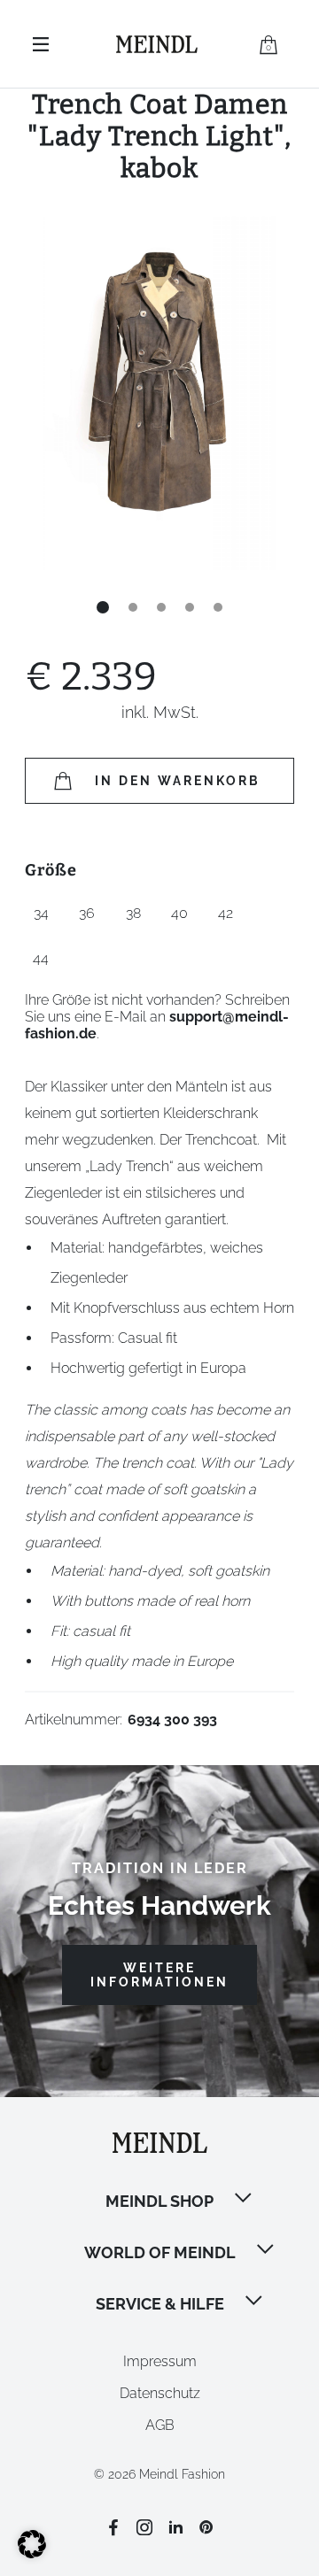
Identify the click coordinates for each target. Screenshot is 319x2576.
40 (179, 913)
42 (226, 913)
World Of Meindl (160, 2252)
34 (41, 913)
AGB (160, 2425)
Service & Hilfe (160, 2304)
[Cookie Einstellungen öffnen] (32, 2553)
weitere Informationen (159, 1975)
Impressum (160, 2361)
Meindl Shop (159, 2201)
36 (87, 913)
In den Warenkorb (178, 781)
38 (133, 913)
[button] (245, 2200)
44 (41, 958)
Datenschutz (160, 2393)
